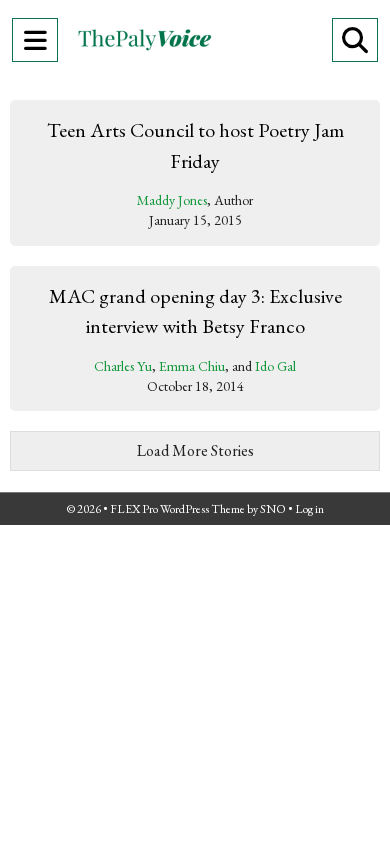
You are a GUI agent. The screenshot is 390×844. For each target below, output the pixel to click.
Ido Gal (275, 366)
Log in (309, 509)
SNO (273, 509)
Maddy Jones (172, 200)
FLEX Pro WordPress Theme (177, 509)
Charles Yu (123, 366)
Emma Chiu (192, 366)
